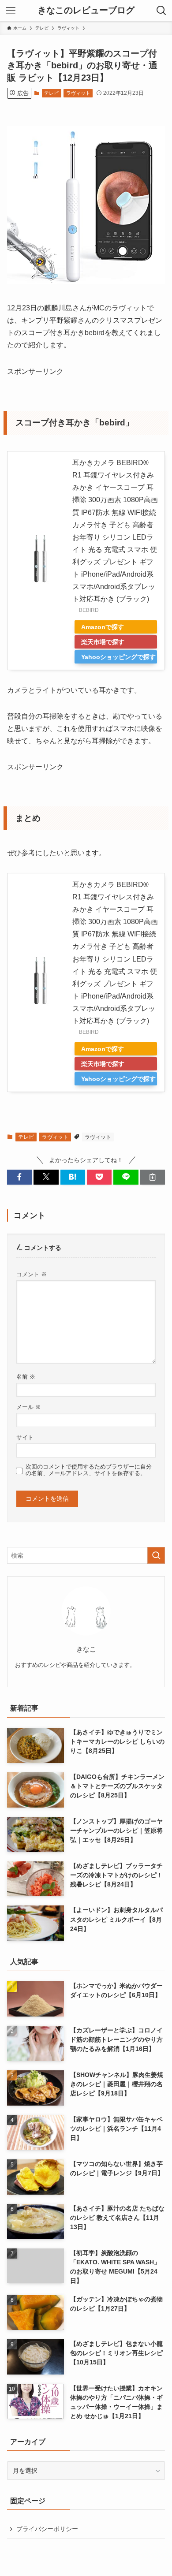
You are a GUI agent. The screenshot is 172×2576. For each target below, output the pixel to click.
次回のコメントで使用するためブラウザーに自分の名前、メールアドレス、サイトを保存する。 (89, 1470)
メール (29, 1407)
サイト (25, 1438)
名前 (26, 1377)
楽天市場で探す (103, 642)
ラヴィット (78, 93)
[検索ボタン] (161, 11)
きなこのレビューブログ (86, 11)
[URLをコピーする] (153, 1177)
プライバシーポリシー (47, 2529)
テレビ (51, 93)
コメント (32, 1275)
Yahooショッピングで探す (118, 657)
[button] (19, 1177)
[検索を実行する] (156, 1555)
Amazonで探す (103, 627)
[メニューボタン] (11, 11)
